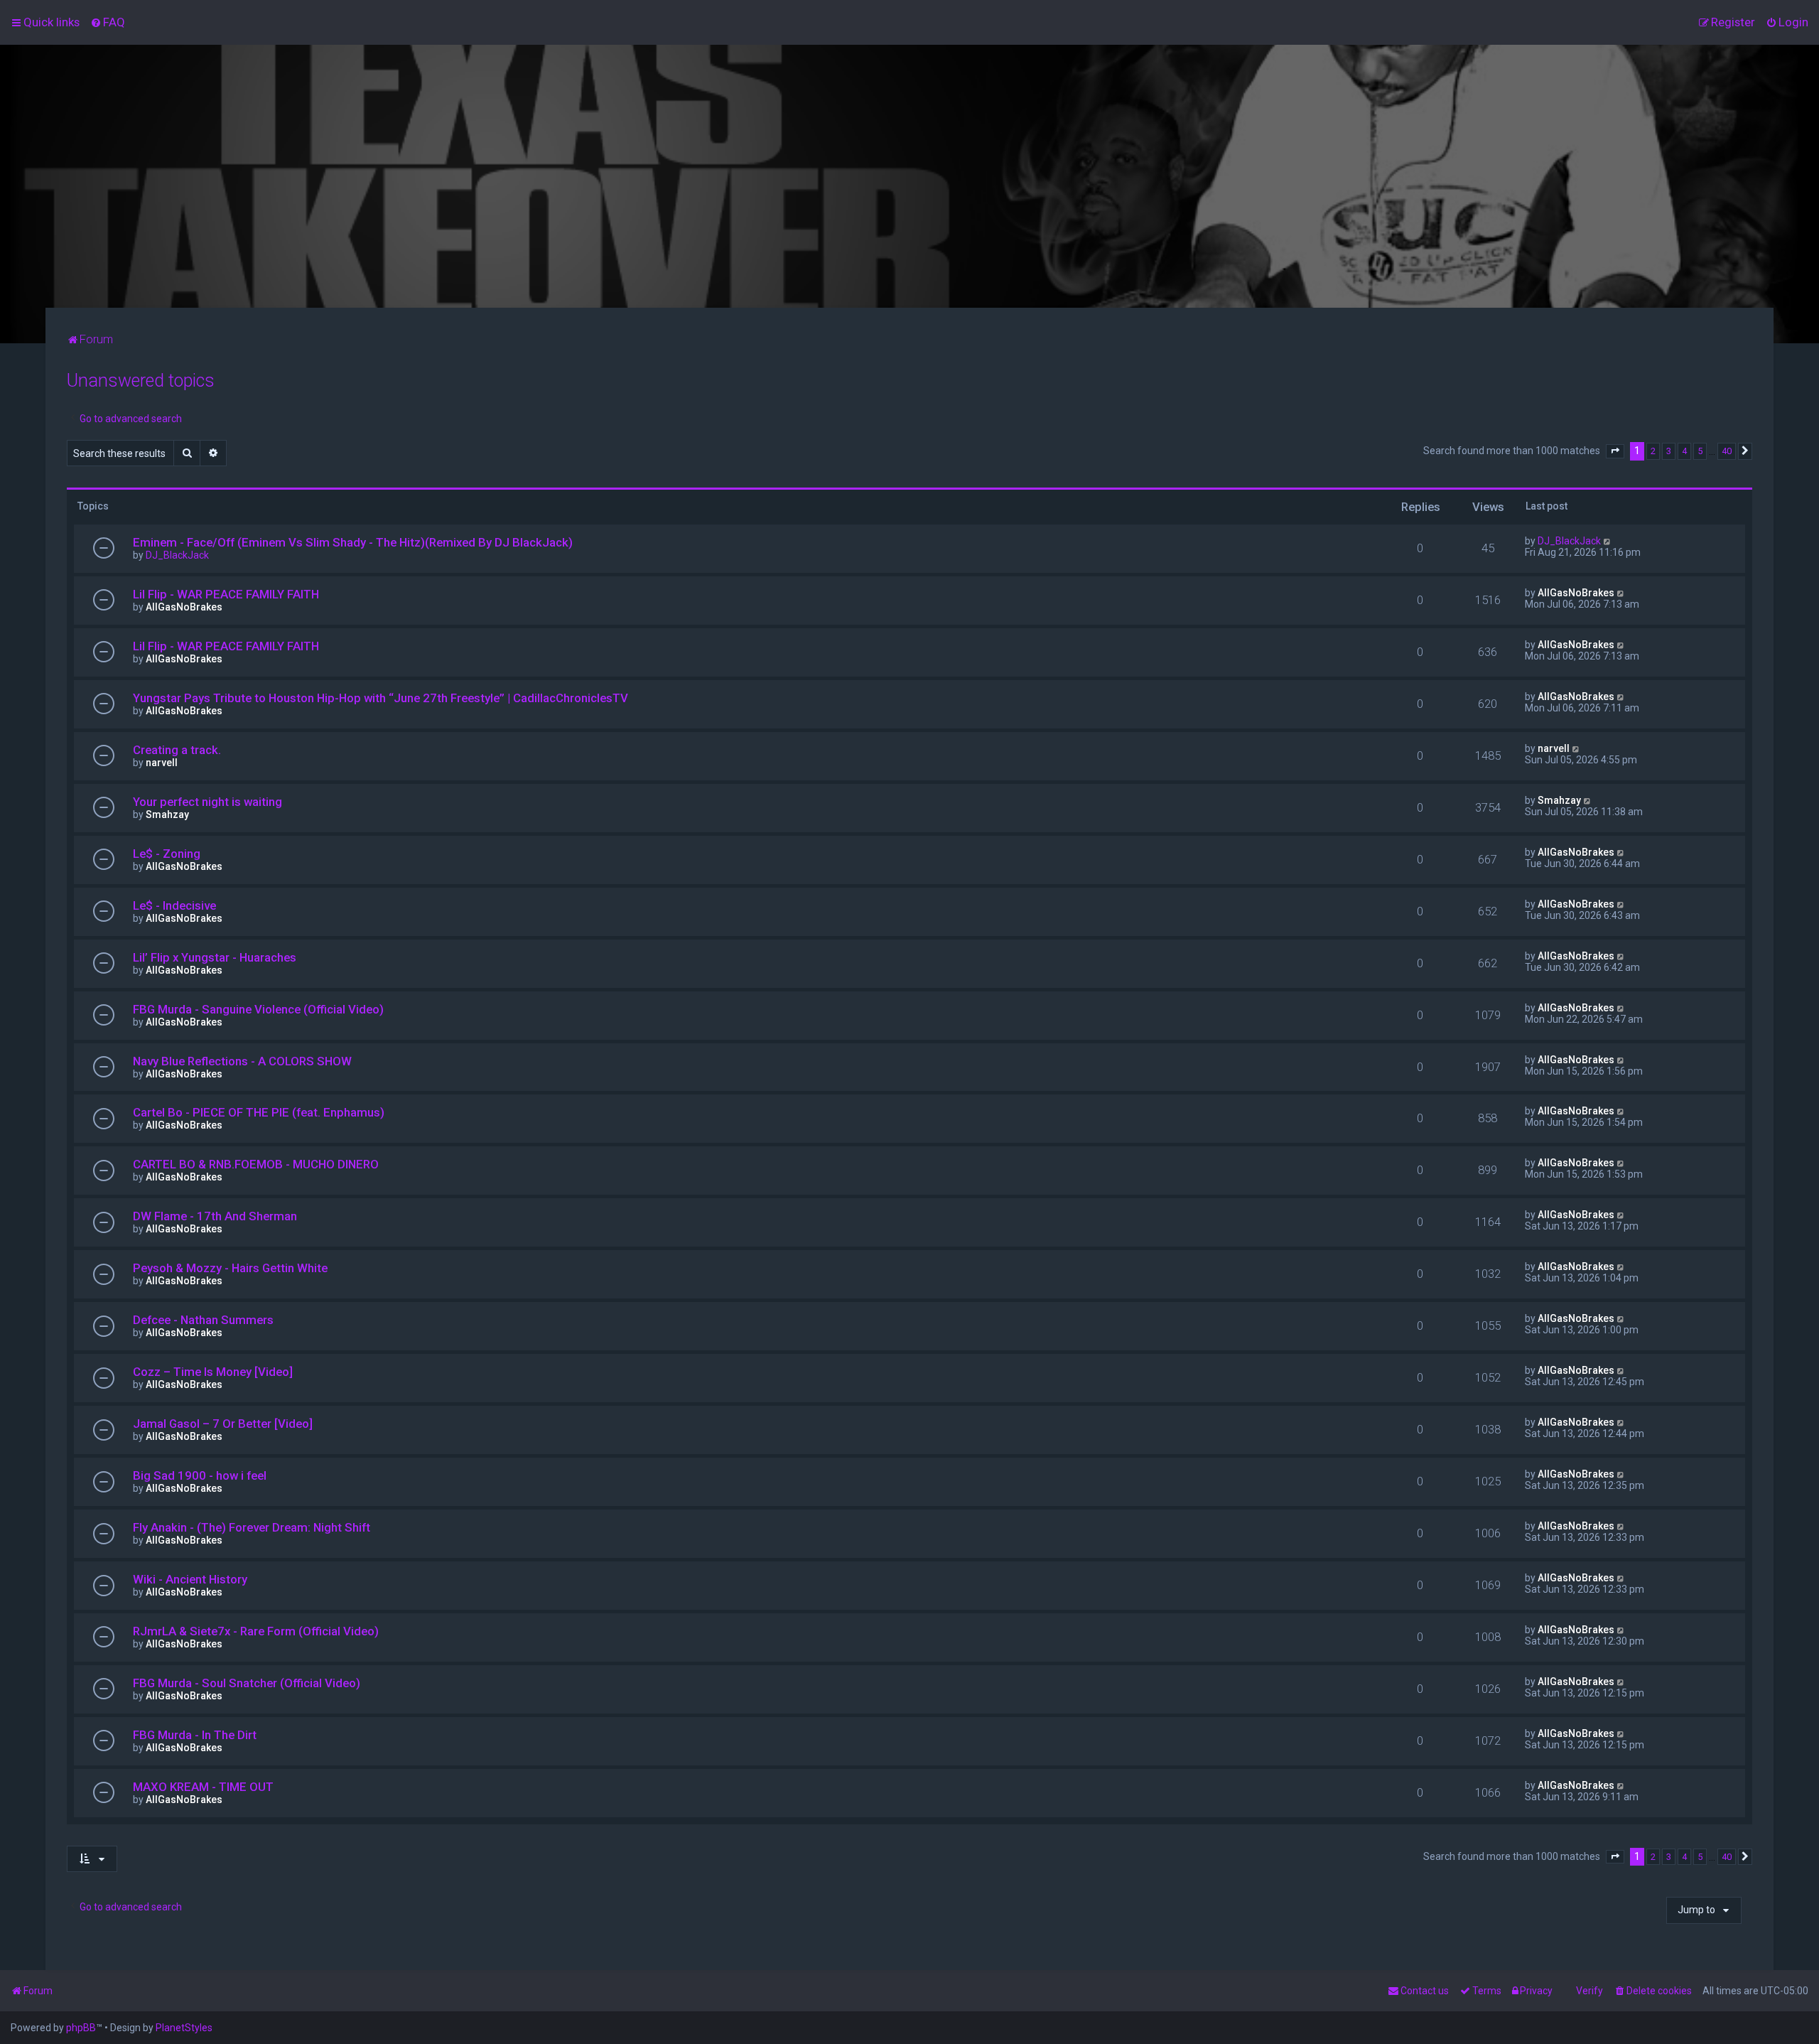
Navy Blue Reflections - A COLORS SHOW (242, 1061)
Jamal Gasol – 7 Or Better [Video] (223, 1424)
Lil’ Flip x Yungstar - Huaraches (215, 957)
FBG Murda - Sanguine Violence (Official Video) (258, 1009)
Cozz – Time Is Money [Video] (213, 1372)
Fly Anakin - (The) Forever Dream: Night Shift (252, 1527)
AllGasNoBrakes (184, 607)
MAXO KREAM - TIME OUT (203, 1787)
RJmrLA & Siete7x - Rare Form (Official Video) (256, 1631)
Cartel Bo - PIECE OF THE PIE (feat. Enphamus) (259, 1112)
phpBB (81, 2028)
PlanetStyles (184, 2028)
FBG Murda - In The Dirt (195, 1735)
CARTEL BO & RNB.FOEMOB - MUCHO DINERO (256, 1164)
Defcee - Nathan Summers (203, 1320)
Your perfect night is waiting (207, 802)
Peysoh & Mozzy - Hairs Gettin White (230, 1268)
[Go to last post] (1608, 541)
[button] (1615, 451)
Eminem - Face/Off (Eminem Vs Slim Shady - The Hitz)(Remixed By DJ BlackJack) (353, 542)
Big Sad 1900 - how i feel (200, 1475)
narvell (162, 763)
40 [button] (1727, 451)
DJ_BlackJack (177, 555)
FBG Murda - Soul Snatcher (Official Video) (247, 1683)
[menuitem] (108, 22)
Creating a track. (177, 750)
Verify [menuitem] (1589, 1991)
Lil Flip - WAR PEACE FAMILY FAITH (226, 594)
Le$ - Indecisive (174, 905)
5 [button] (1700, 451)
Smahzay (167, 814)
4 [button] (1684, 451)
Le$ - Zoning (167, 854)
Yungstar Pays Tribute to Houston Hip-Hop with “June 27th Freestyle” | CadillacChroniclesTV (380, 698)
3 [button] (1669, 451)
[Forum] (909, 176)
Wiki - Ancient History (190, 1579)
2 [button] (1653, 451)
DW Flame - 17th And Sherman (215, 1216)
